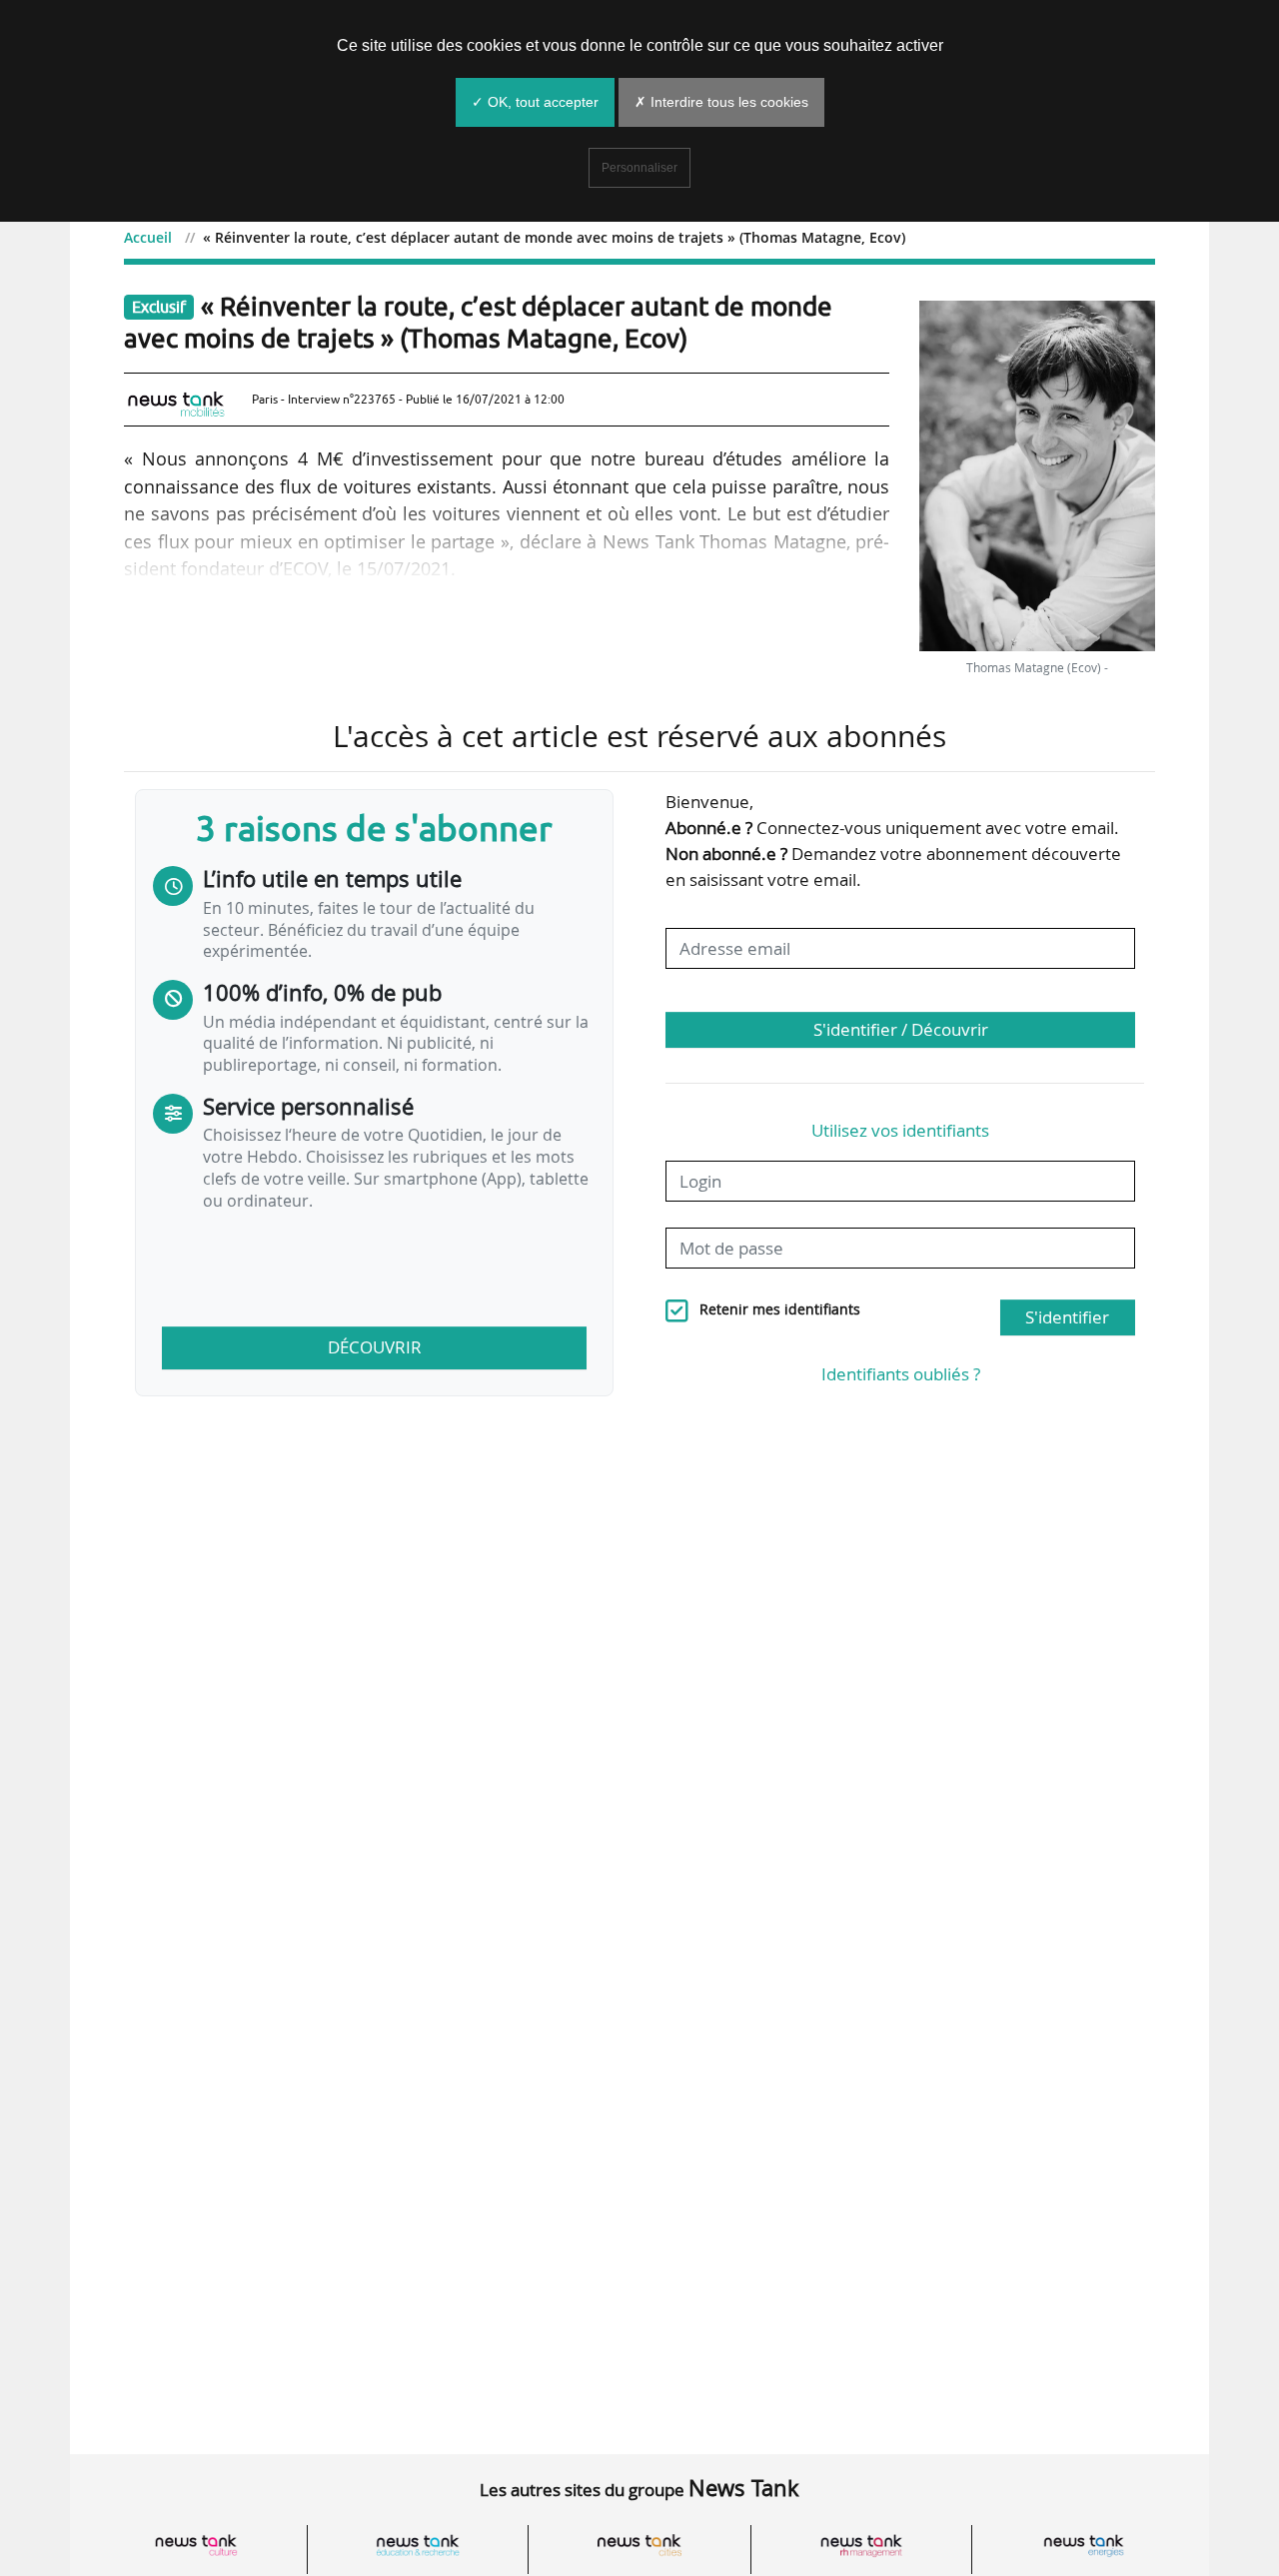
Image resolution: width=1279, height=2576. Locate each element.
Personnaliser (639, 168)
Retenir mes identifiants (780, 1309)
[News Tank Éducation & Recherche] (418, 2546)
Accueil (148, 237)
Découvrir (375, 1347)
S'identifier (1067, 1317)
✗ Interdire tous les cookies (721, 102)
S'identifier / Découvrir (901, 1029)
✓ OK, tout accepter (535, 102)
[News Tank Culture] (196, 2546)
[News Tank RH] (861, 2546)
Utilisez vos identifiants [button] (900, 1130)
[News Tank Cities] (639, 2546)
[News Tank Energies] (1083, 2546)
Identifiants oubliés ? (901, 1374)
